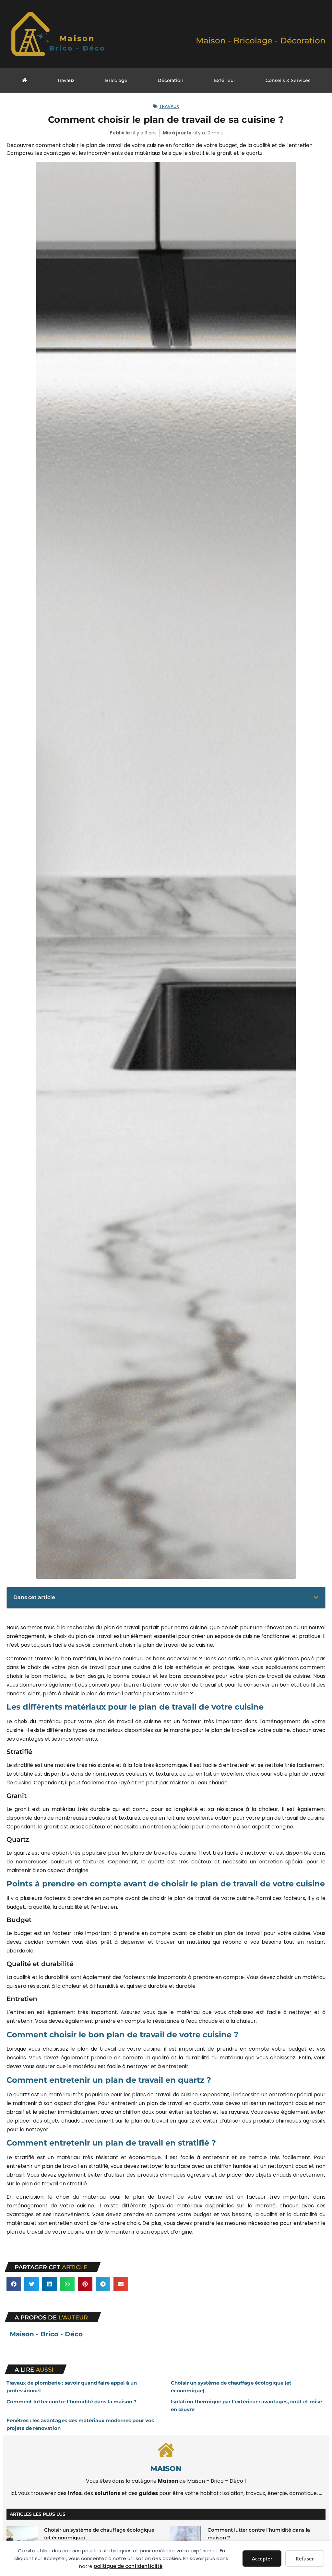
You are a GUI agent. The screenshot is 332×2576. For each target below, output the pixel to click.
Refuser (305, 2559)
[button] (316, 1597)
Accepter (262, 2559)
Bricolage (116, 80)
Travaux (66, 80)
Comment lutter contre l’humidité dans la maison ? (71, 2402)
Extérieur (225, 80)
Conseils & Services (288, 80)
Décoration (171, 80)
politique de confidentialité (128, 2566)
